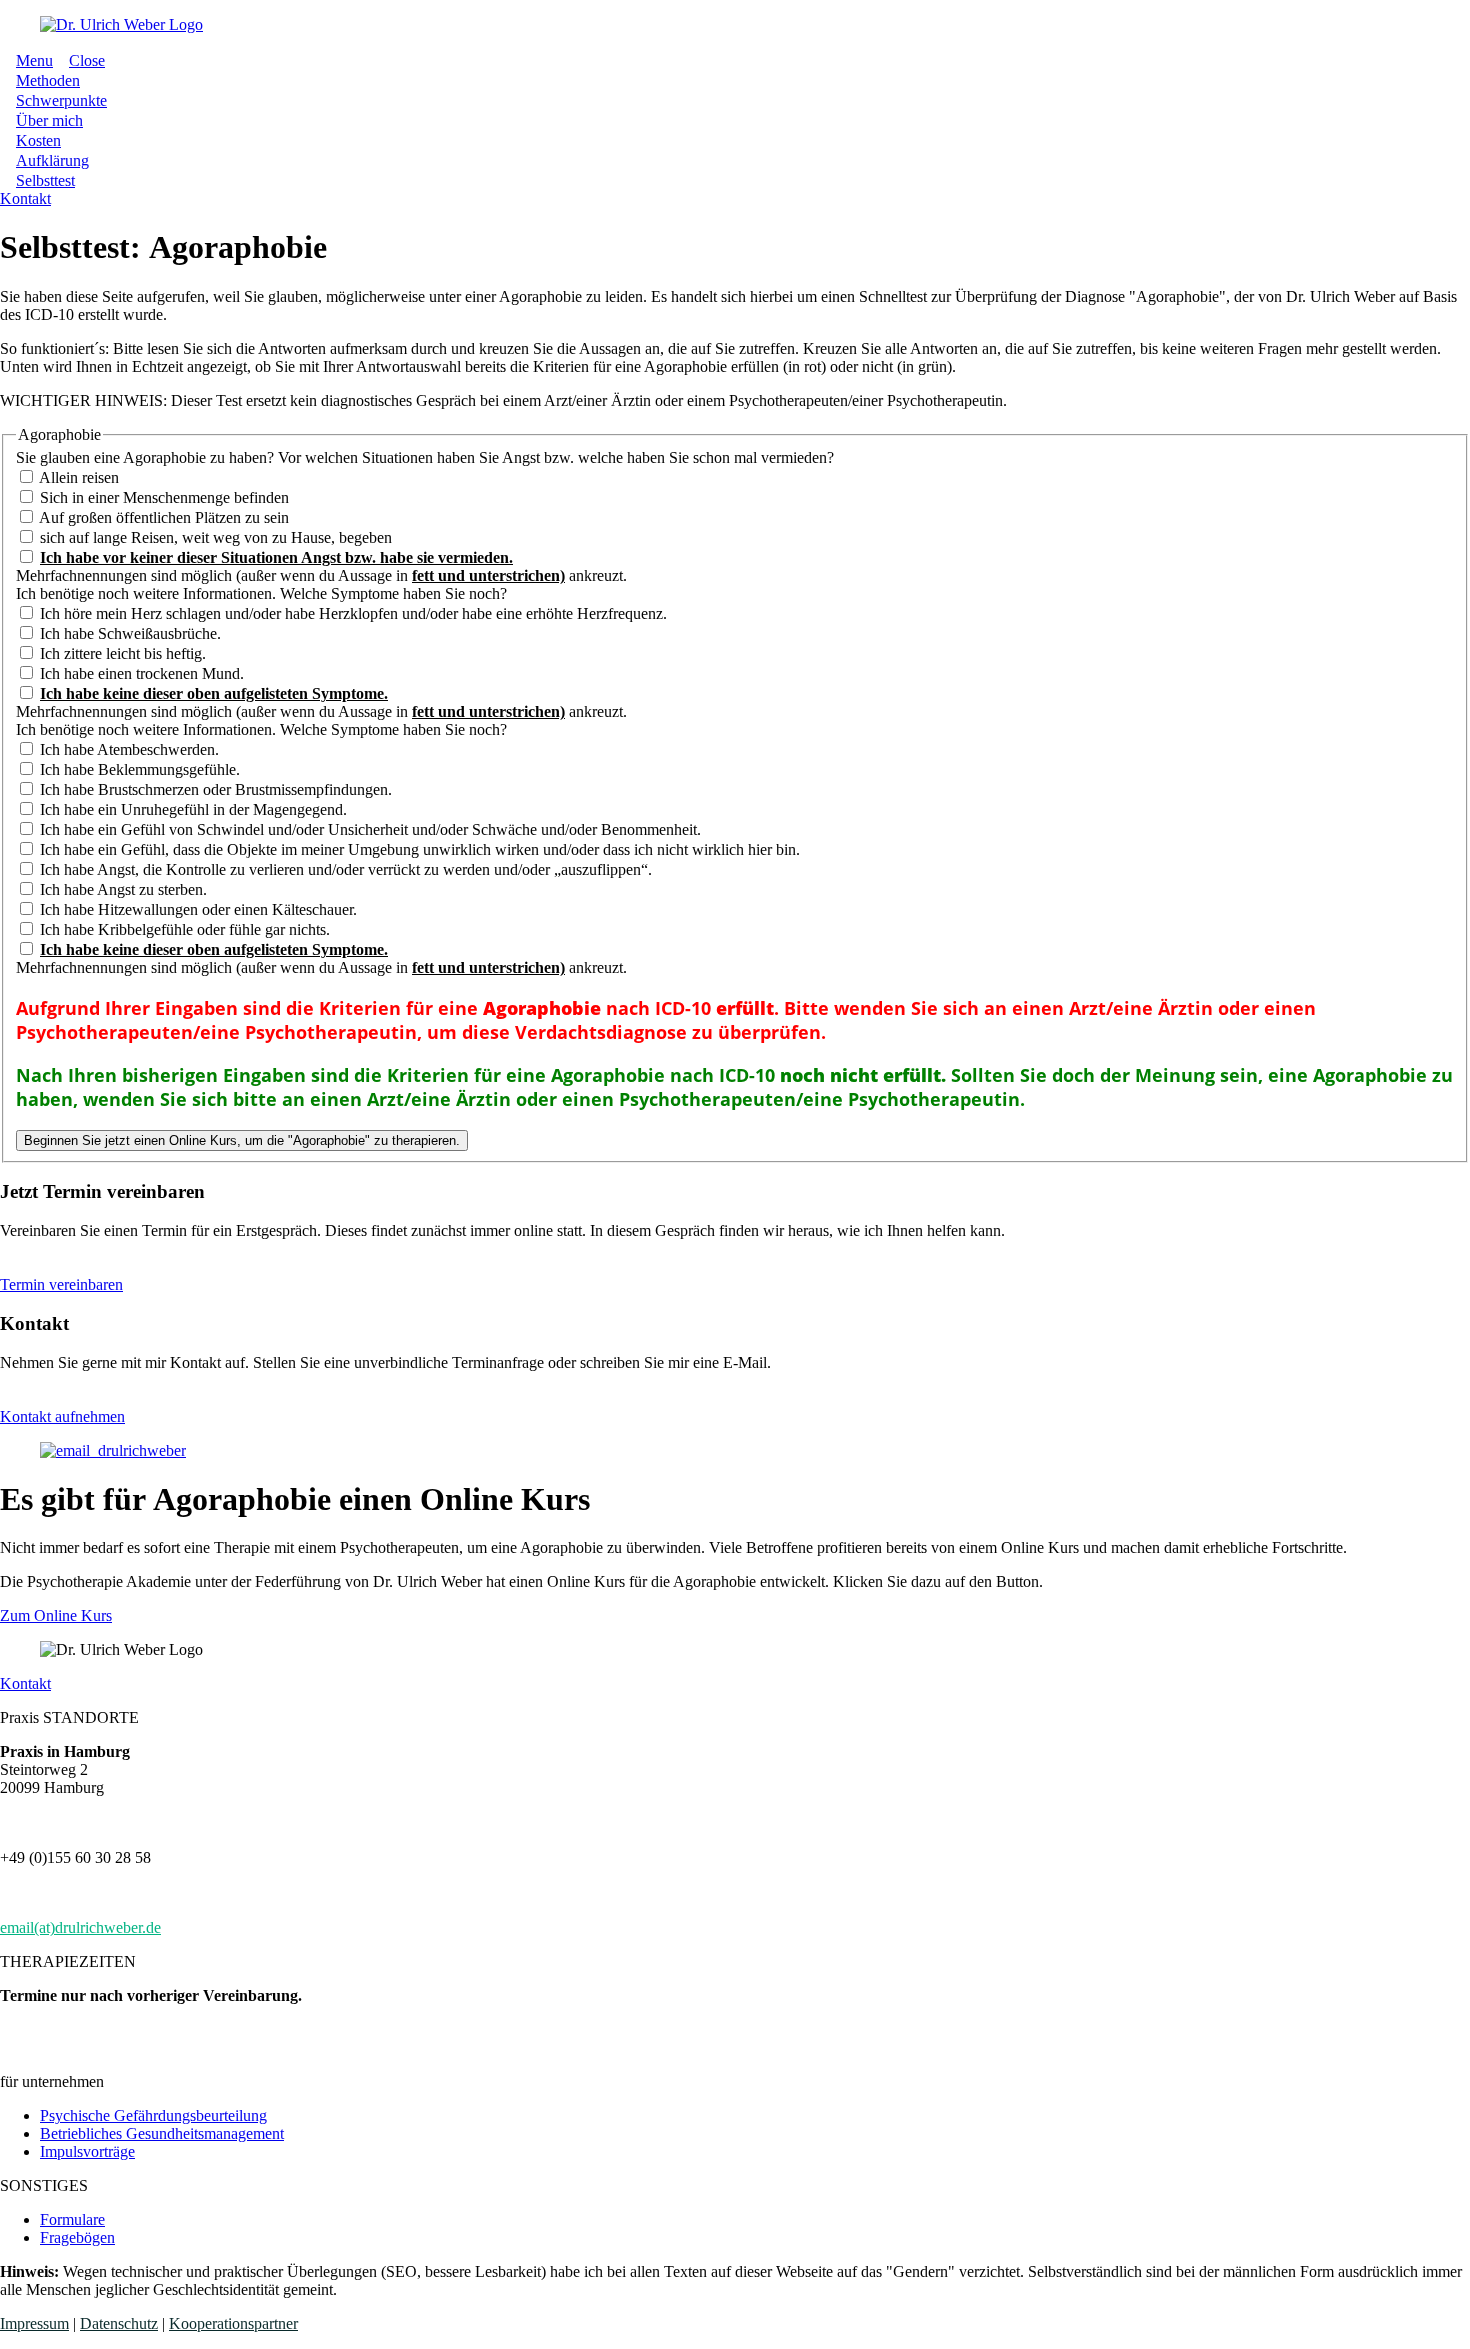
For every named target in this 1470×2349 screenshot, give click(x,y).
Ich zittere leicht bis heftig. (121, 653)
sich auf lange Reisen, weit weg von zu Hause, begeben (214, 537)
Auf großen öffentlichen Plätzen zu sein (162, 517)
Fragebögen (77, 2237)
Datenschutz (119, 2323)
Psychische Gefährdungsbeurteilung (153, 2115)
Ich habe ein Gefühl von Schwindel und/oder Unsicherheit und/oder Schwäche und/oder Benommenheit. (368, 829)
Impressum (34, 2323)
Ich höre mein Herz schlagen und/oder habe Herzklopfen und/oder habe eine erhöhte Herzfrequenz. (351, 613)
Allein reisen (77, 477)
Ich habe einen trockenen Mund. (140, 673)
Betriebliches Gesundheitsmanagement (162, 2133)
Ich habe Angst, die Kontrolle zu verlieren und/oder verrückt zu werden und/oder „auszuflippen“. (344, 869)
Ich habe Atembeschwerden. (127, 749)
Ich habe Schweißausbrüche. (128, 633)
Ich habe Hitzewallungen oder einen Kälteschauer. (196, 909)
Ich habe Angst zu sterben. (121, 889)
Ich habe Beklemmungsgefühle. (138, 769)
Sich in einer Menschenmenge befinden (162, 497)
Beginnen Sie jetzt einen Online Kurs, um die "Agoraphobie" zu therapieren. (242, 1140)
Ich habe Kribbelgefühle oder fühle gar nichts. (183, 929)
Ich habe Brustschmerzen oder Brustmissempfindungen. (214, 789)
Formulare (72, 2219)
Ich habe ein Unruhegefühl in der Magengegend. (191, 809)
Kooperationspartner (233, 2323)
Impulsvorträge (87, 2151)
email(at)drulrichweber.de (80, 1927)
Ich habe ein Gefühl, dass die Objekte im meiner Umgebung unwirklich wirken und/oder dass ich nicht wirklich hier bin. (418, 849)
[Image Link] (735, 25)
